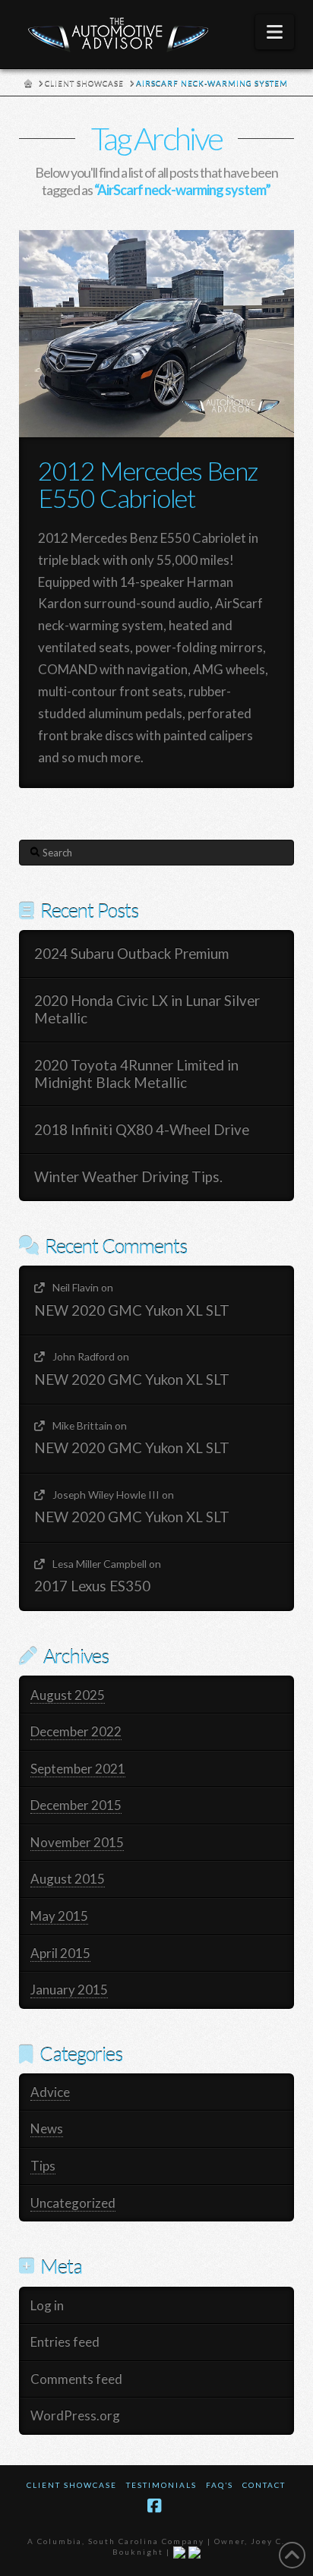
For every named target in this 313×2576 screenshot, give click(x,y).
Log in (47, 2305)
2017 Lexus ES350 (92, 1586)
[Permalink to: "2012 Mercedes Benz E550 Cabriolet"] (157, 334)
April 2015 (60, 1953)
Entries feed (65, 2342)
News (47, 2128)
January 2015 (69, 1990)
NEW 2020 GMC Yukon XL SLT (132, 1310)
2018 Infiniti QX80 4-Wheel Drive (142, 1130)
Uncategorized (73, 2203)
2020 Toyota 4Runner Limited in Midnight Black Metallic (136, 1074)
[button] (275, 32)
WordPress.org (75, 2415)
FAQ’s (220, 2485)
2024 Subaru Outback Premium (131, 954)
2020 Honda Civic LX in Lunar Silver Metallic (147, 1009)
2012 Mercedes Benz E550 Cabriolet (148, 484)
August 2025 (68, 1695)
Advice (50, 2092)
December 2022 (76, 1731)
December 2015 (76, 1805)
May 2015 (59, 1916)
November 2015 (77, 1842)
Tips (43, 2166)
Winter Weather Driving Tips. (128, 1177)
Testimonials (161, 2485)
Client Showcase (72, 2485)
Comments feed (76, 2379)
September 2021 (78, 1769)
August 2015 (68, 1879)
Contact (264, 2485)
